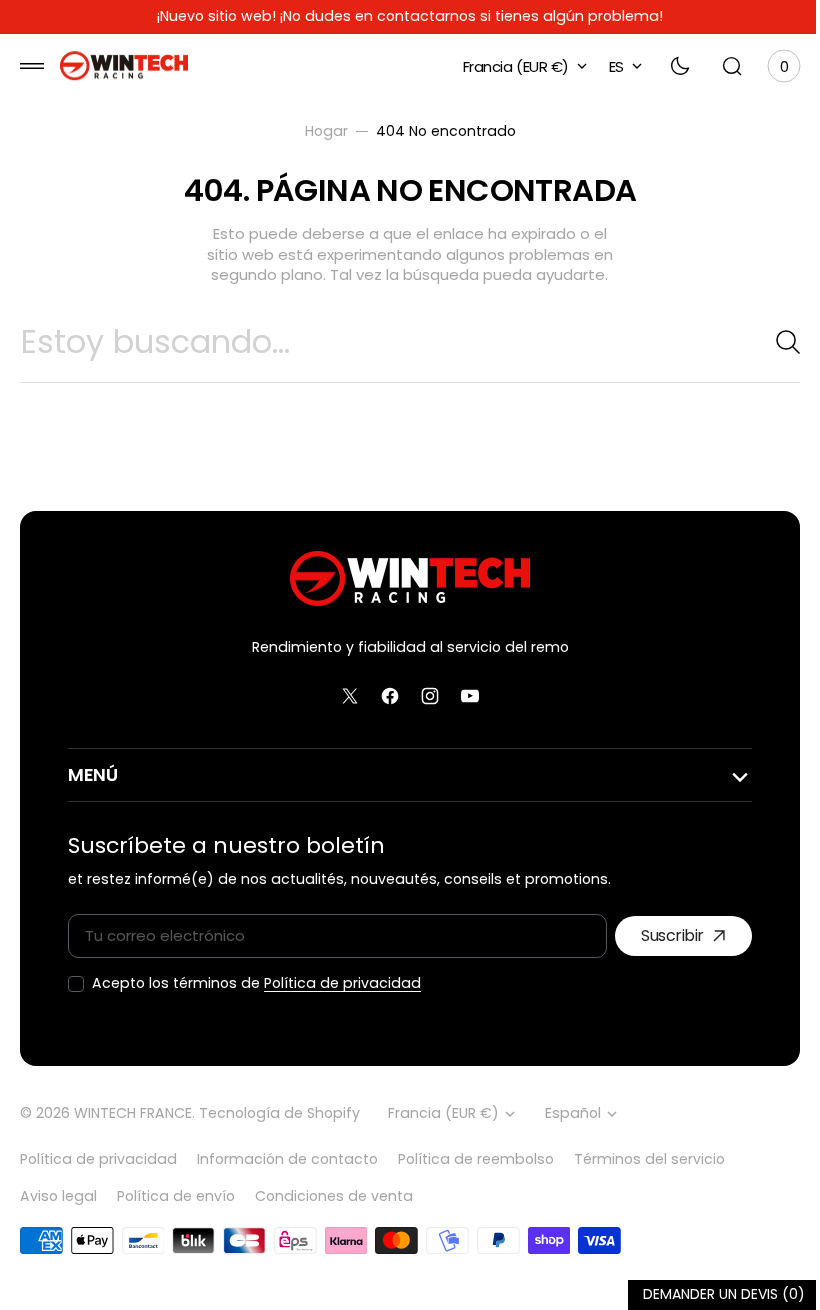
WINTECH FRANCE (133, 1113)
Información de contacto (287, 1159)
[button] (32, 66)
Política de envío (176, 1196)
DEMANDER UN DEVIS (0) (709, 1294)
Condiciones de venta (334, 1196)
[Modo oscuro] (665, 66)
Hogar (318, 131)
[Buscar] (765, 342)
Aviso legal (58, 1196)
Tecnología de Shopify (279, 1113)
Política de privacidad (342, 983)
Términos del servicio (649, 1159)
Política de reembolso (476, 1159)
